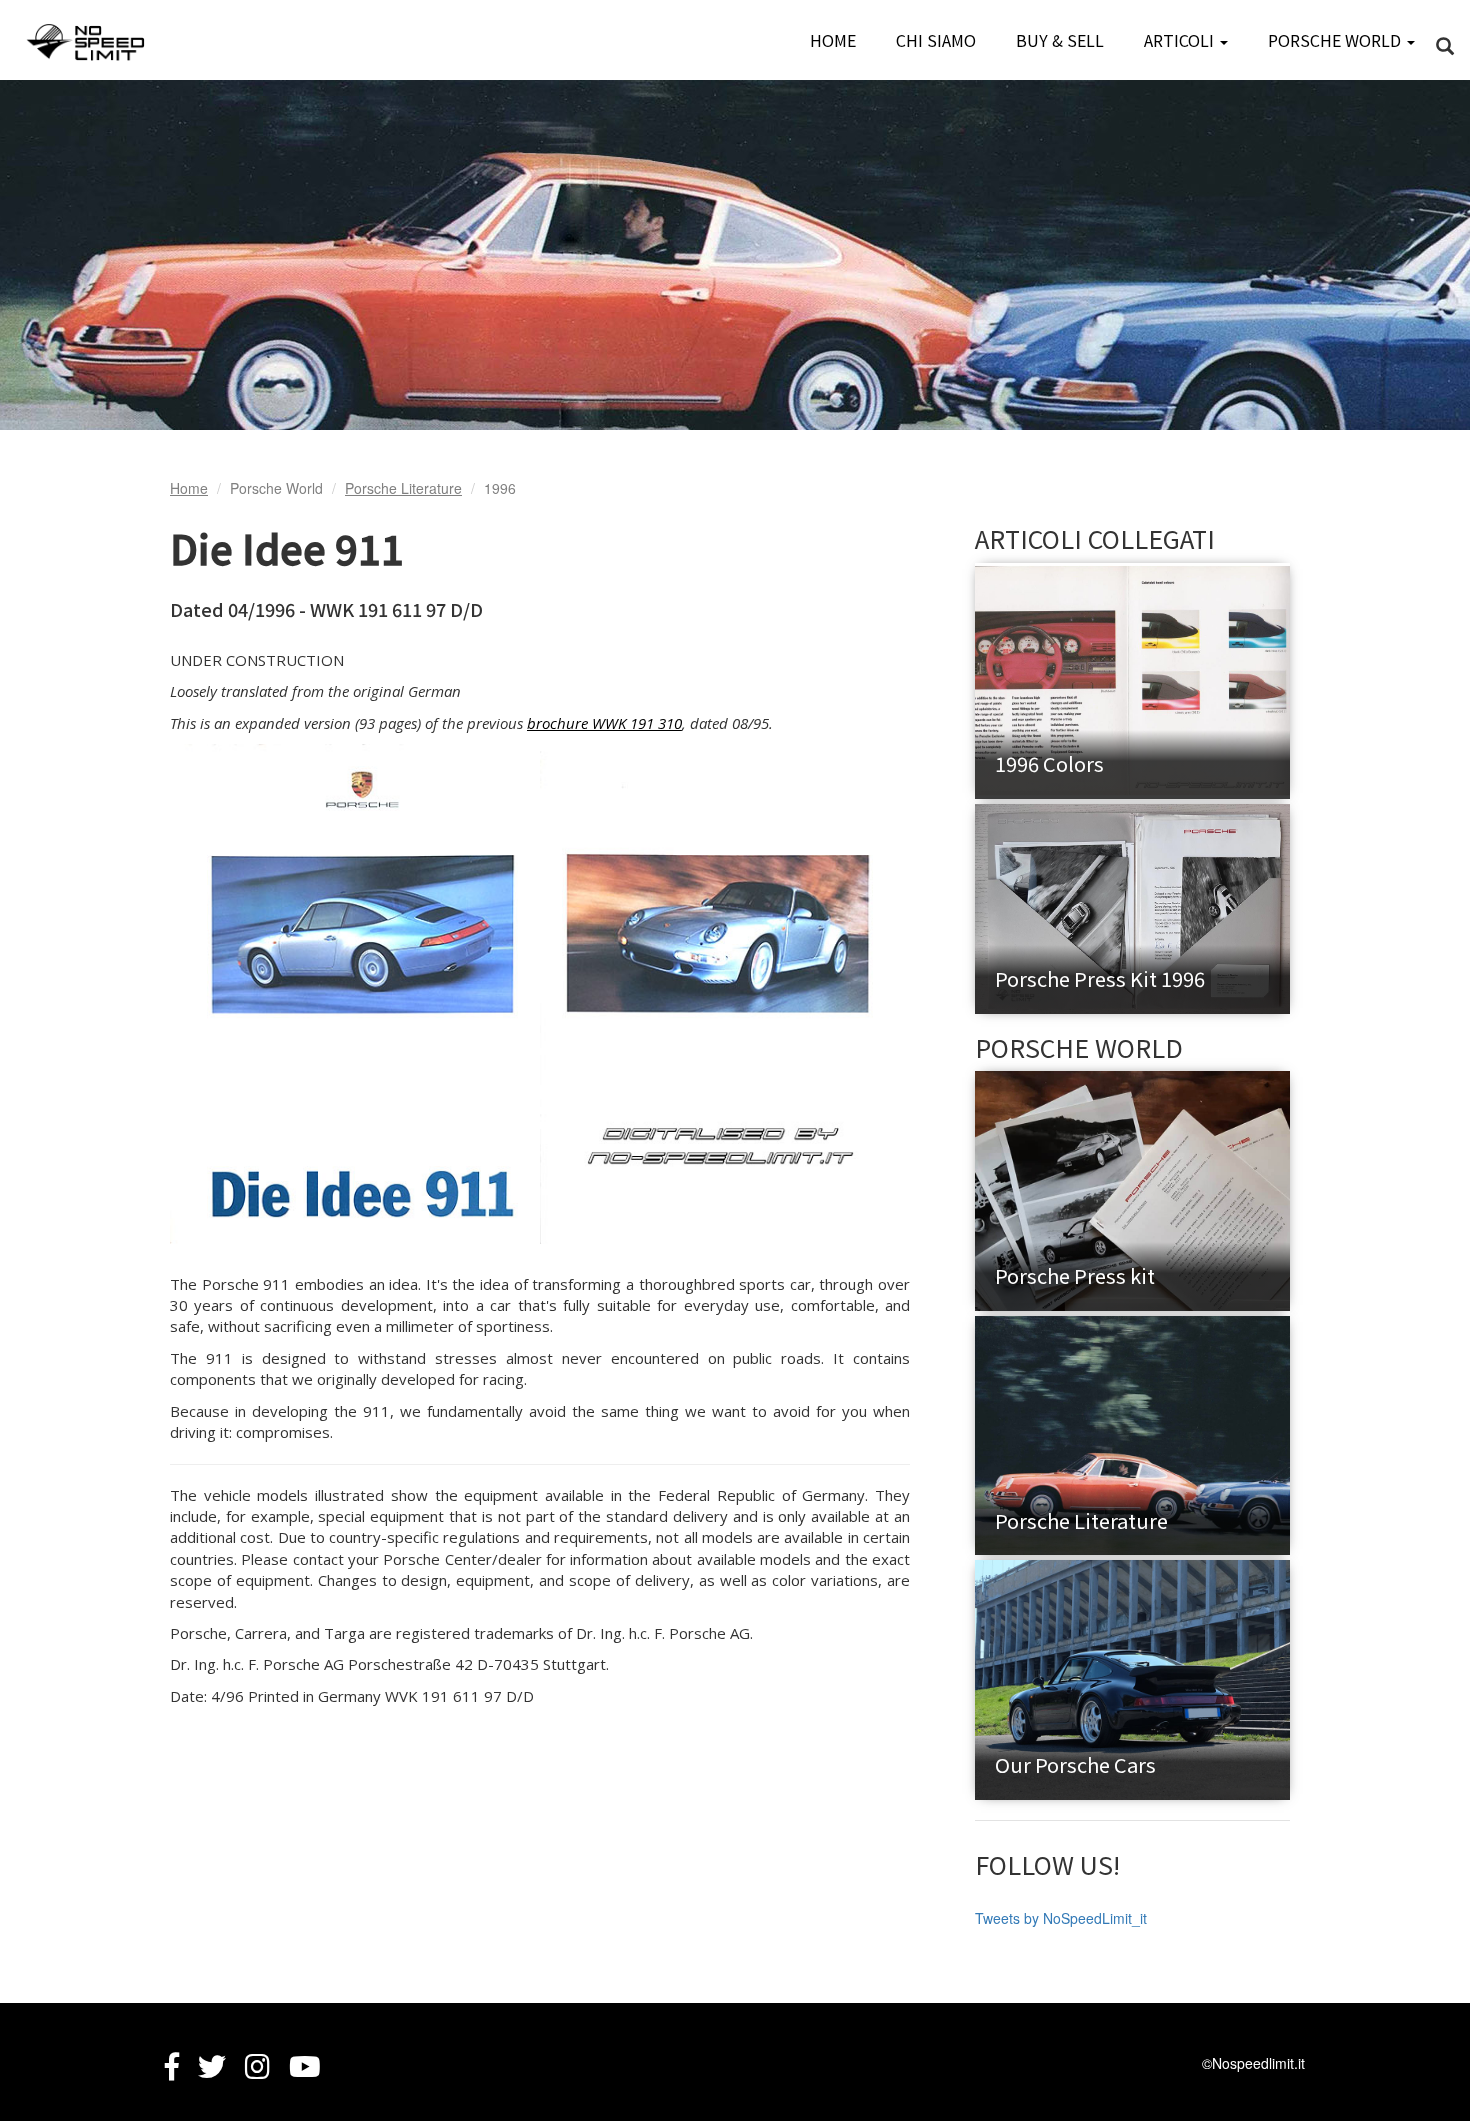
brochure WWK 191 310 (604, 723)
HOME (833, 40)
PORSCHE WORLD (1336, 40)
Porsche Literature (403, 488)
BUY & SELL (1060, 40)
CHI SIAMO (936, 40)
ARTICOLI (1181, 40)
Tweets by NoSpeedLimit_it (1061, 1918)
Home (189, 488)
